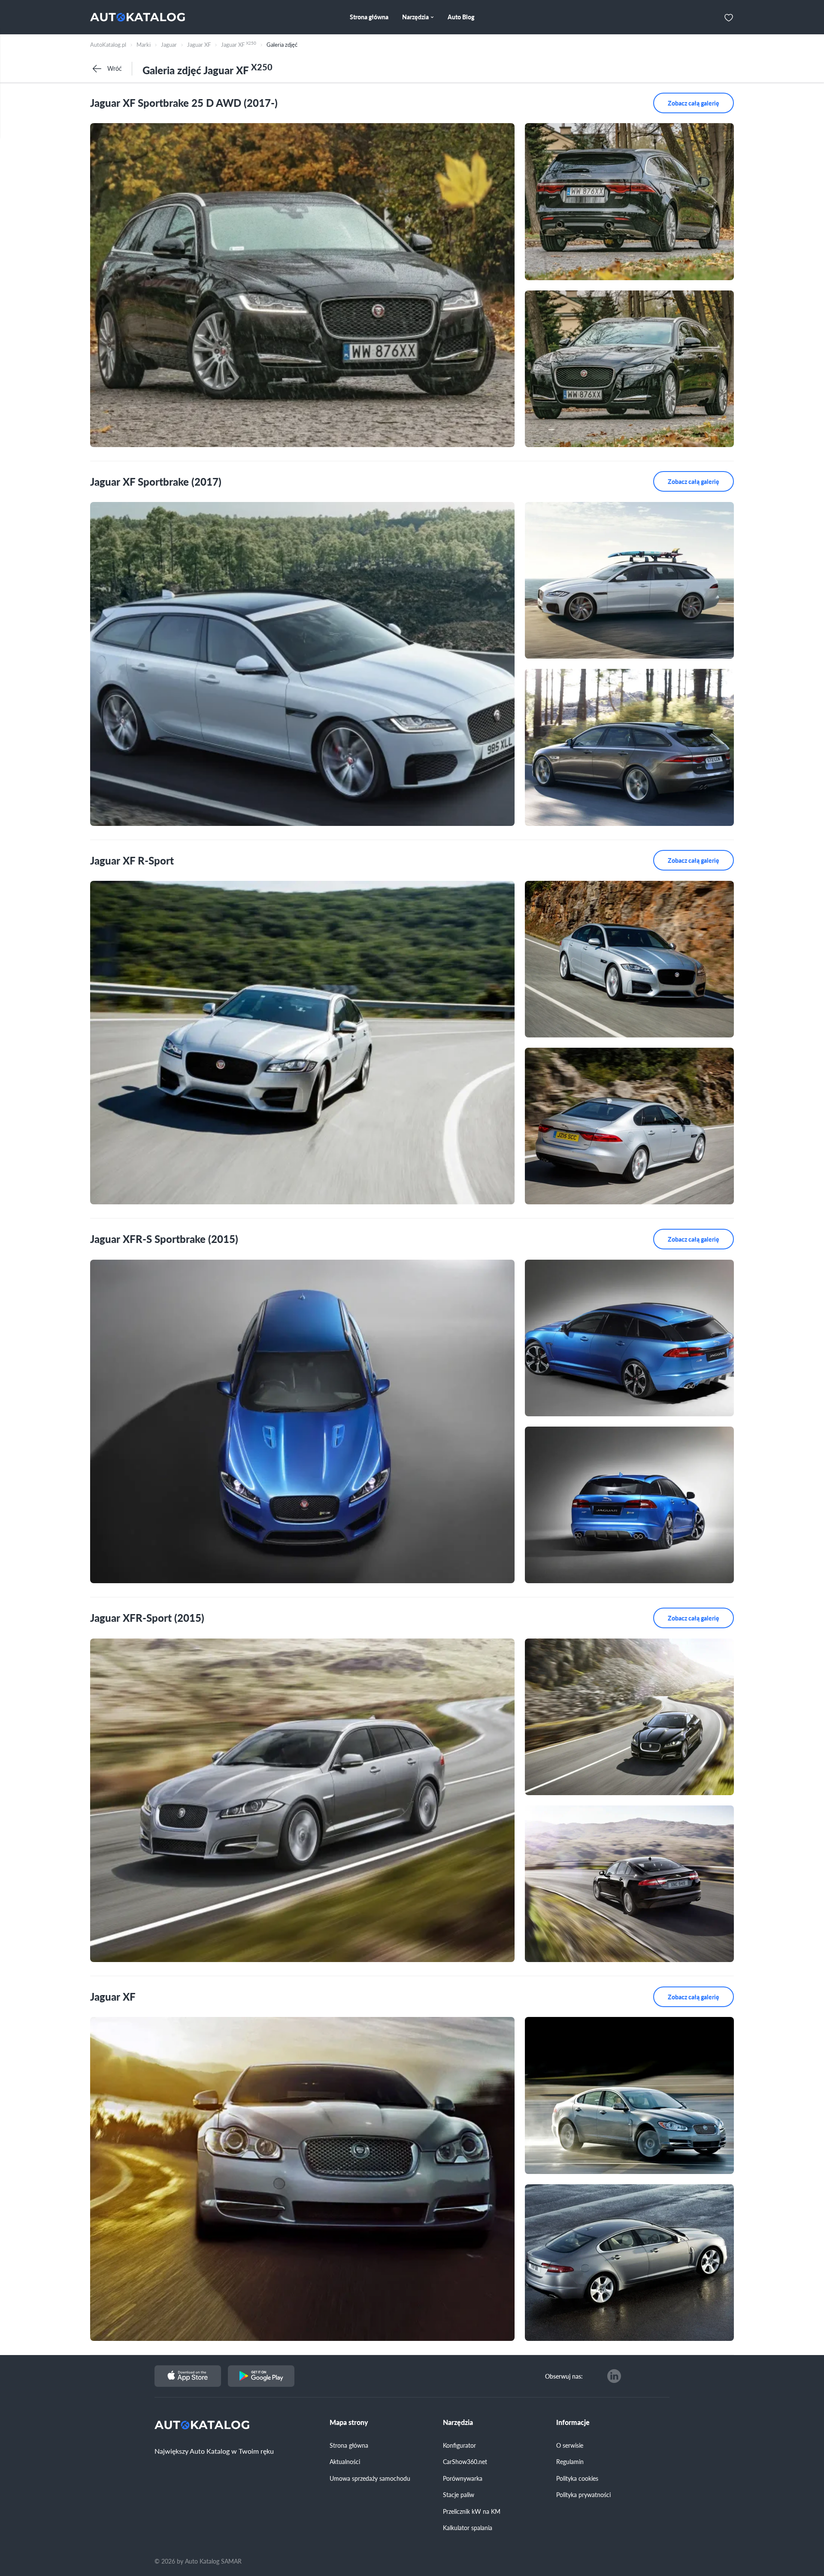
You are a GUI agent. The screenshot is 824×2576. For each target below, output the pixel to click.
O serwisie (570, 2445)
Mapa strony (349, 2422)
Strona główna (349, 2445)
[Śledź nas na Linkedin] (614, 2376)
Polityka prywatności (583, 2494)
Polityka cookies (577, 2478)
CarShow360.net (465, 2461)
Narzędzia (458, 2422)
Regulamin (570, 2461)
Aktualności (345, 2461)
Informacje (573, 2422)
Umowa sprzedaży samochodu (370, 2478)
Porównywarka (463, 2478)
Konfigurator (459, 2445)
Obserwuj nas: (564, 2376)
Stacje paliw (459, 2494)
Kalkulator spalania (468, 2528)
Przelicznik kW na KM (472, 2511)
